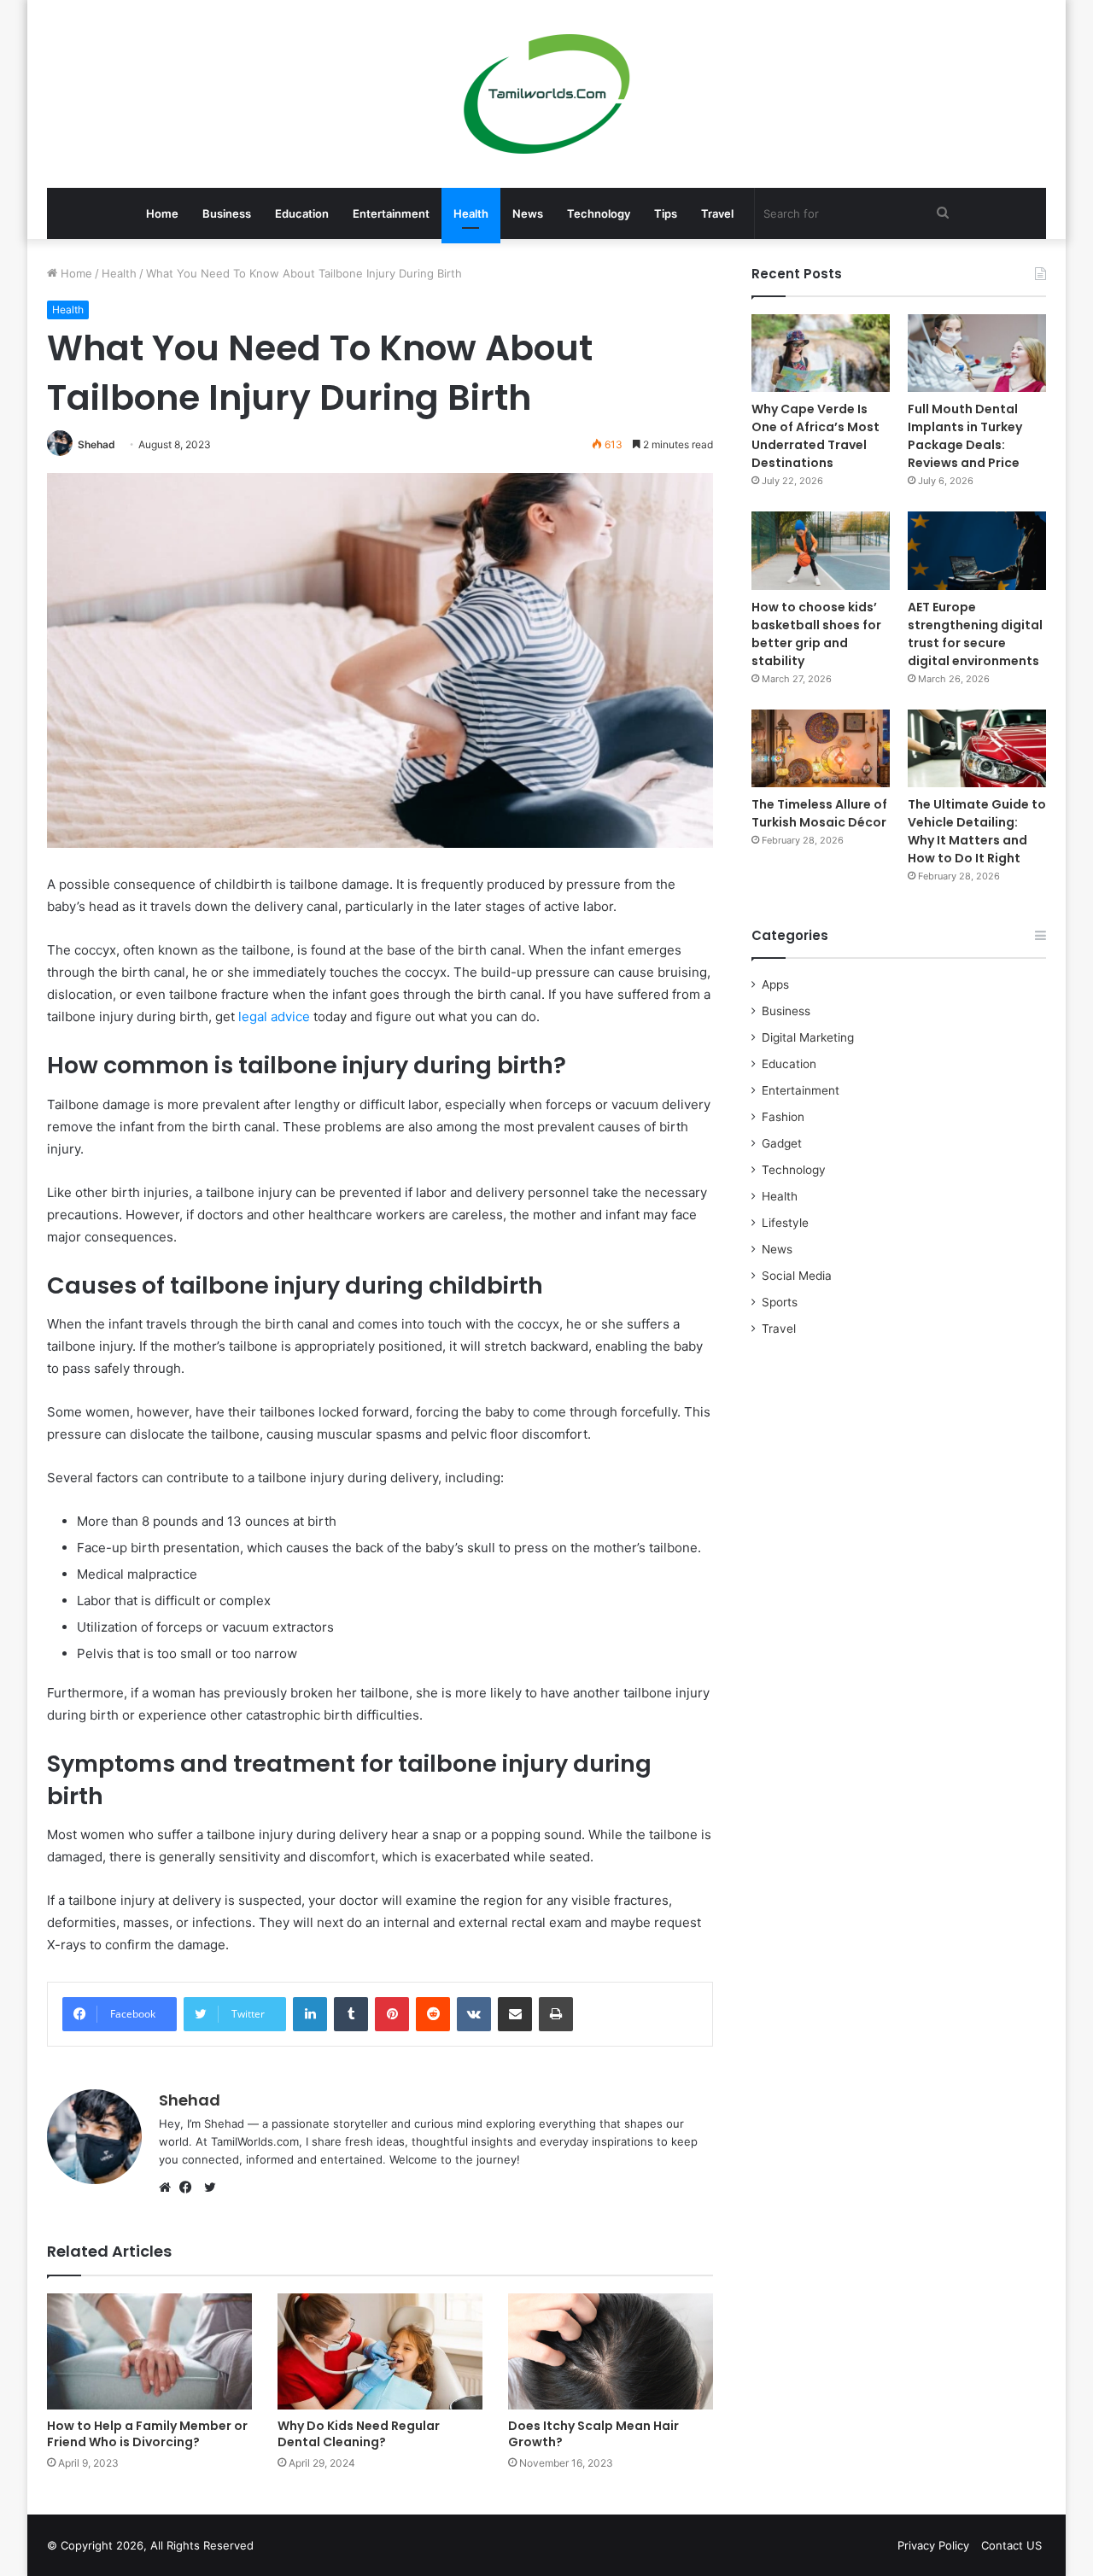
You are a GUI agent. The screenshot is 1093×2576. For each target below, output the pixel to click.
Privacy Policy (933, 2545)
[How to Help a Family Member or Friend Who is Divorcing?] (149, 2351)
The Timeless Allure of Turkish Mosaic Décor (819, 813)
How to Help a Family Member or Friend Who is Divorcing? (147, 2434)
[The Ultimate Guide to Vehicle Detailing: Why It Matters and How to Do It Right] (977, 748)
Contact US (1011, 2545)
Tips (666, 213)
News (528, 213)
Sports (780, 1302)
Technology (599, 213)
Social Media (797, 1276)
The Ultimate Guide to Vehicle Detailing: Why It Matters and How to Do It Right (977, 831)
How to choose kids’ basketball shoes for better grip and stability (816, 634)
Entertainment (391, 213)
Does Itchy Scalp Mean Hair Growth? (593, 2434)
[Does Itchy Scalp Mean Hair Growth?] (611, 2351)
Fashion (783, 1117)
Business (227, 213)
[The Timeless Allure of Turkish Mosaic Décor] (821, 748)
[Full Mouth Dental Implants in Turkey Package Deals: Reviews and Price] (977, 353)
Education (302, 213)
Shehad (96, 444)
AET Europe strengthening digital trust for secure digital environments (975, 634)
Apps (775, 984)
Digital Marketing (808, 1037)
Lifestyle (785, 1223)
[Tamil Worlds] (547, 94)
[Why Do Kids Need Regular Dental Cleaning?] (380, 2351)
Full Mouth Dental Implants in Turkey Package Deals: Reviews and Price (965, 436)
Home (162, 213)
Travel (717, 213)
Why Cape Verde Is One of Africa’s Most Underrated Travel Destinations (815, 436)
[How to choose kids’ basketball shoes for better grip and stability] (821, 550)
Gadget (782, 1143)
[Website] (169, 2188)
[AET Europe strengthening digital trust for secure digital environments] (977, 550)
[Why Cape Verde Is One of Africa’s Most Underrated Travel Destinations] (821, 353)
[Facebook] (190, 2188)
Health (471, 213)
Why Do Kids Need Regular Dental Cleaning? (359, 2434)
